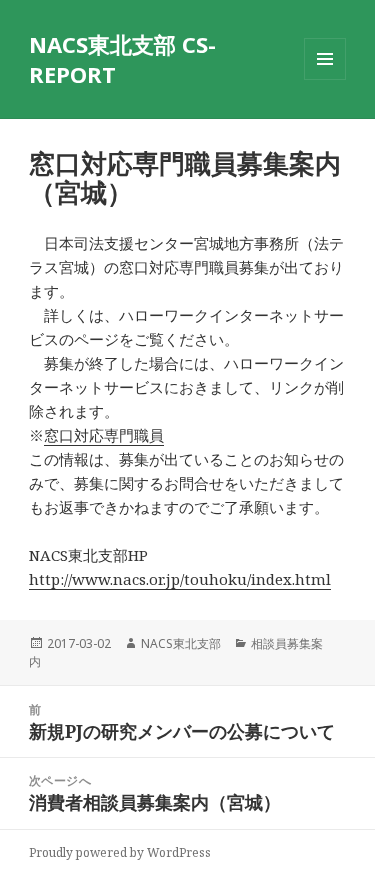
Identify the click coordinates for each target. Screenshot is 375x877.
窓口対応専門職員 (104, 435)
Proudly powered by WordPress (120, 852)
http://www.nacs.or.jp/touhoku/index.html (180, 579)
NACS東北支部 (181, 643)
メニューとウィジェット (325, 79)
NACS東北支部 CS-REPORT (122, 59)
